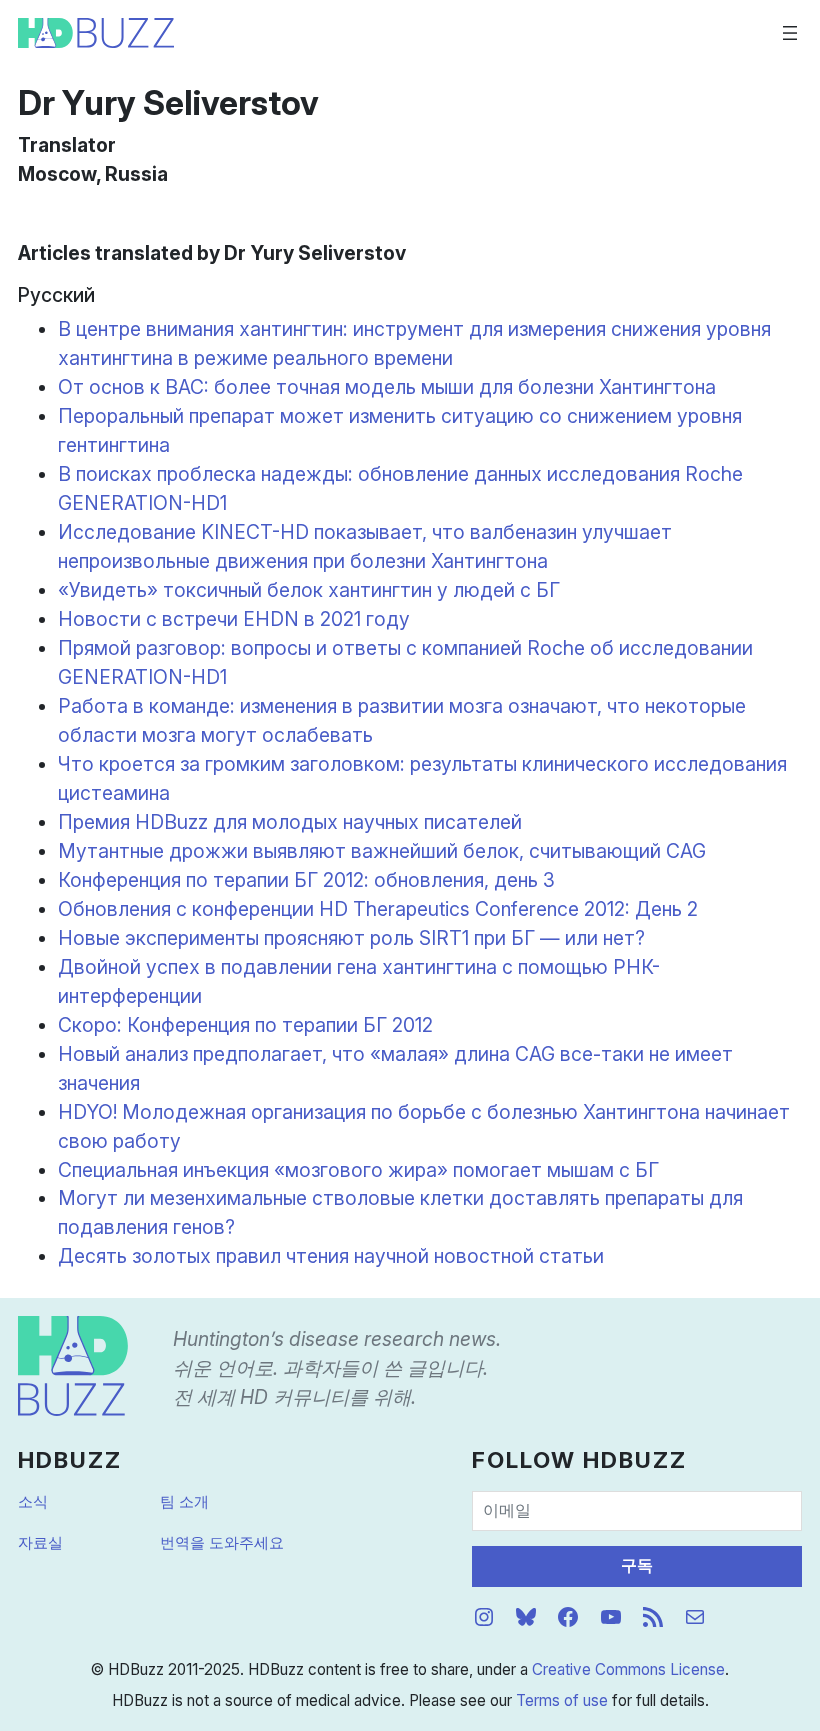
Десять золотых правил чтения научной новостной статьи (331, 1256)
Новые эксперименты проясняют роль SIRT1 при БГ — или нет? (351, 938)
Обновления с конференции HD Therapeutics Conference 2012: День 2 (378, 909)
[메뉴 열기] (790, 33)
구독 (637, 1565)
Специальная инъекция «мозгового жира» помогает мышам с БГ (358, 1170)
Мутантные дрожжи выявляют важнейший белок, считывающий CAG (382, 851)
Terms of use (562, 1700)
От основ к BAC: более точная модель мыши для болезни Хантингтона (387, 387)
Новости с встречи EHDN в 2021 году (234, 619)
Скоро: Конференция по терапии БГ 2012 (245, 1025)
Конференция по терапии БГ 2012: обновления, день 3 (306, 880)
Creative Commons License (628, 1669)
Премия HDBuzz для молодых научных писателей (290, 822)
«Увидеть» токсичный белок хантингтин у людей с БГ (309, 590)
